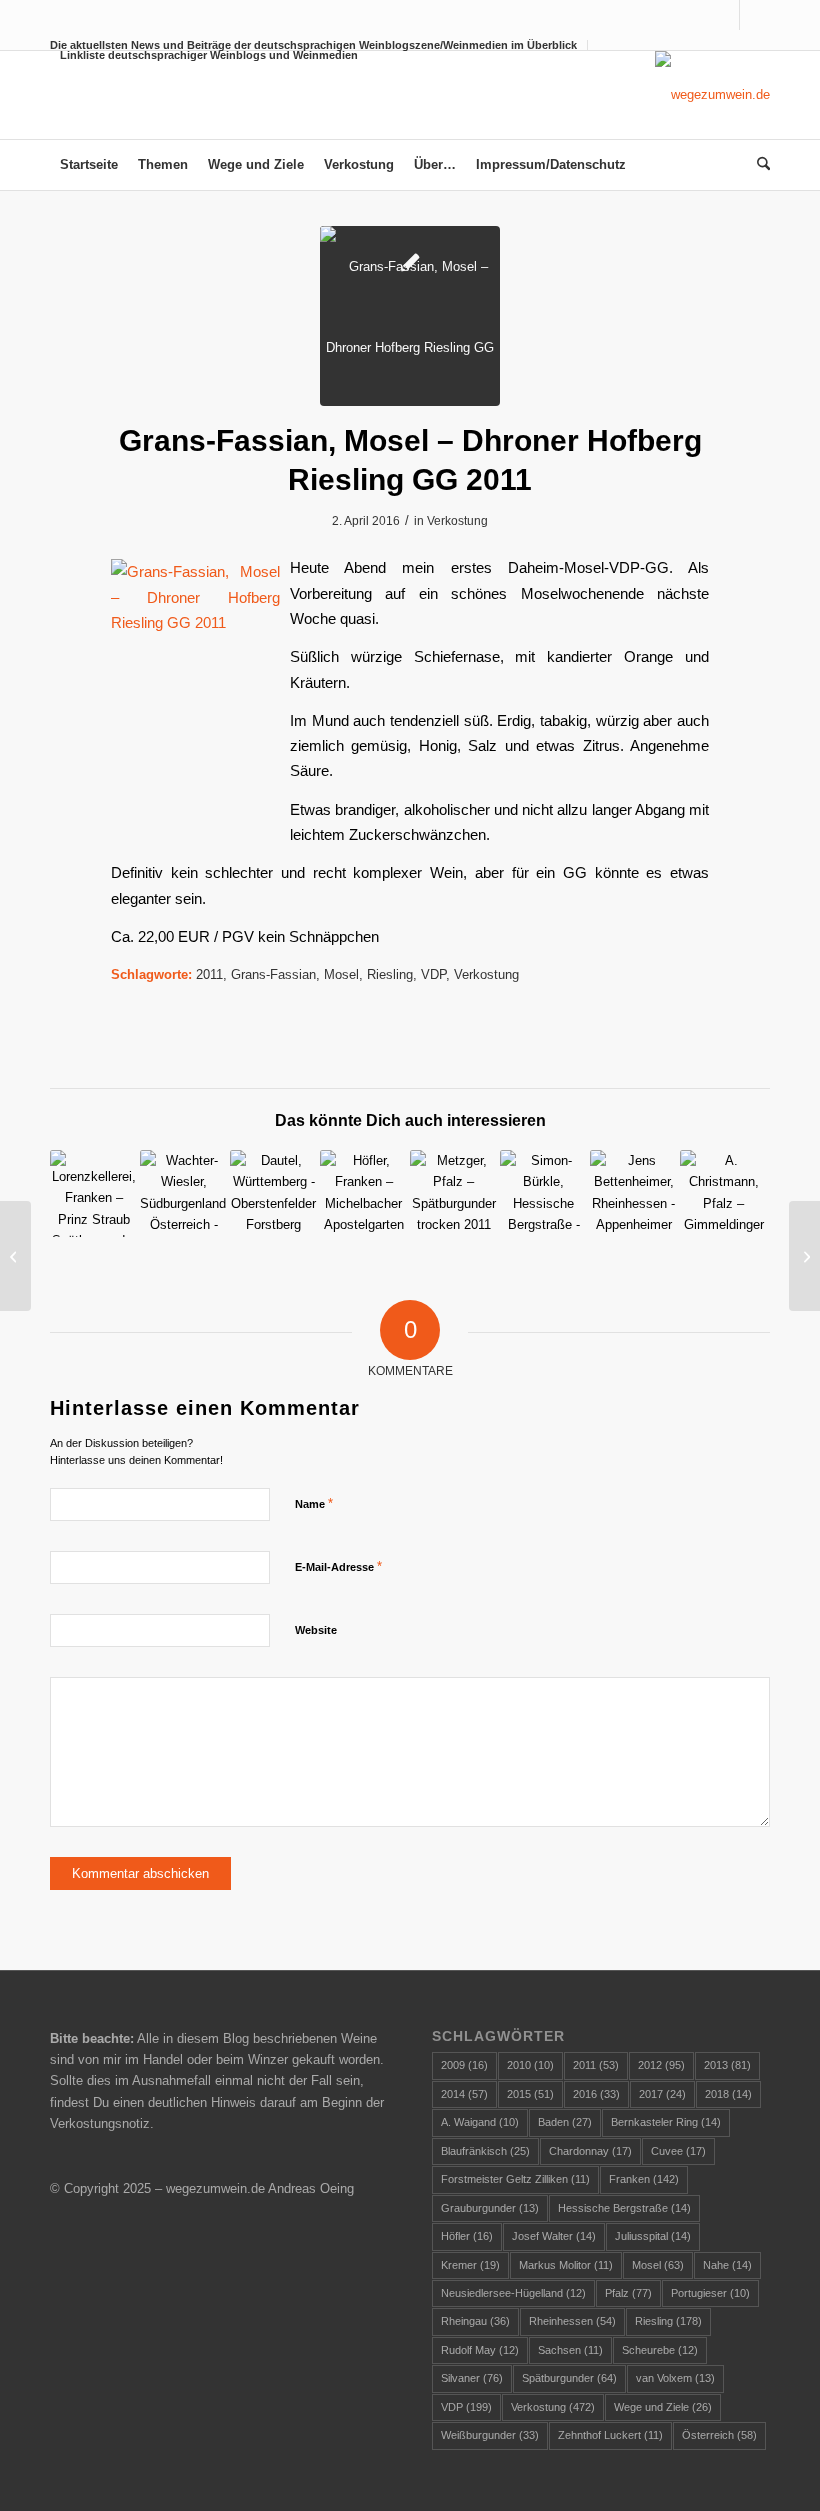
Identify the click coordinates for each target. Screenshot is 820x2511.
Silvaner (472, 2378)
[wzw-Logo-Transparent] (712, 95)
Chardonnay (590, 2151)
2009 (464, 2065)
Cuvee (678, 2151)
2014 (464, 2094)
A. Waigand (480, 2122)
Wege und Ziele (663, 2407)
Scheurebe (660, 2350)
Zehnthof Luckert (610, 2435)
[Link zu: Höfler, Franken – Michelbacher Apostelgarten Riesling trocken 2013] (363, 1193)
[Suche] (758, 165)
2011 (209, 974)
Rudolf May (480, 2350)
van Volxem (675, 2378)
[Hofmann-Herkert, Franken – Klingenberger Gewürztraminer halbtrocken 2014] (804, 1256)
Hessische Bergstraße (624, 2208)
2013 (727, 2065)
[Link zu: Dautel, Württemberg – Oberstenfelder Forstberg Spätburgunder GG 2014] (273, 1193)
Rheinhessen (572, 2321)
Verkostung (457, 521)
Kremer (470, 2265)
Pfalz (628, 2293)
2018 (728, 2094)
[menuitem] (204, 55)
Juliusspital (653, 2236)
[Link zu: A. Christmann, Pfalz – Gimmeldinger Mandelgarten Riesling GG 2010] (723, 1193)
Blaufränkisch (485, 2151)
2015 (530, 2094)
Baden (565, 2122)
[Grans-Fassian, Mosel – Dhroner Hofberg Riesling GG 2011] (410, 316)
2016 (596, 2094)
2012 (661, 2065)
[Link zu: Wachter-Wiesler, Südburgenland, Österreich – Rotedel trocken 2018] (183, 1193)
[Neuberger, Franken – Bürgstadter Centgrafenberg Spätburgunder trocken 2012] (15, 1256)
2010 (530, 2065)
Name (314, 1503)
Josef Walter (554, 2236)
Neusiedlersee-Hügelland (513, 2293)
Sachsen (570, 2350)
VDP (433, 974)
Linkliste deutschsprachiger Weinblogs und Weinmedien (209, 55)
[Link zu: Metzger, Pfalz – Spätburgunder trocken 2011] (453, 1193)
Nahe (727, 2265)
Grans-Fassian (273, 974)
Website (316, 1630)
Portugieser (710, 2293)
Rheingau (475, 2321)
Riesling (390, 974)
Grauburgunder (490, 2208)
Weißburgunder (490, 2435)
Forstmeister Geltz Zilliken (515, 2179)
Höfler (467, 2236)
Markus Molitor (566, 2265)
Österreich (719, 2435)
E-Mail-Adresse (338, 1566)
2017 (662, 2094)
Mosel (341, 974)
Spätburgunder (569, 2378)
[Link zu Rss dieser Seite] (755, 15)
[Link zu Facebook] (724, 15)
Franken (644, 2179)
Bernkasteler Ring (666, 2122)
